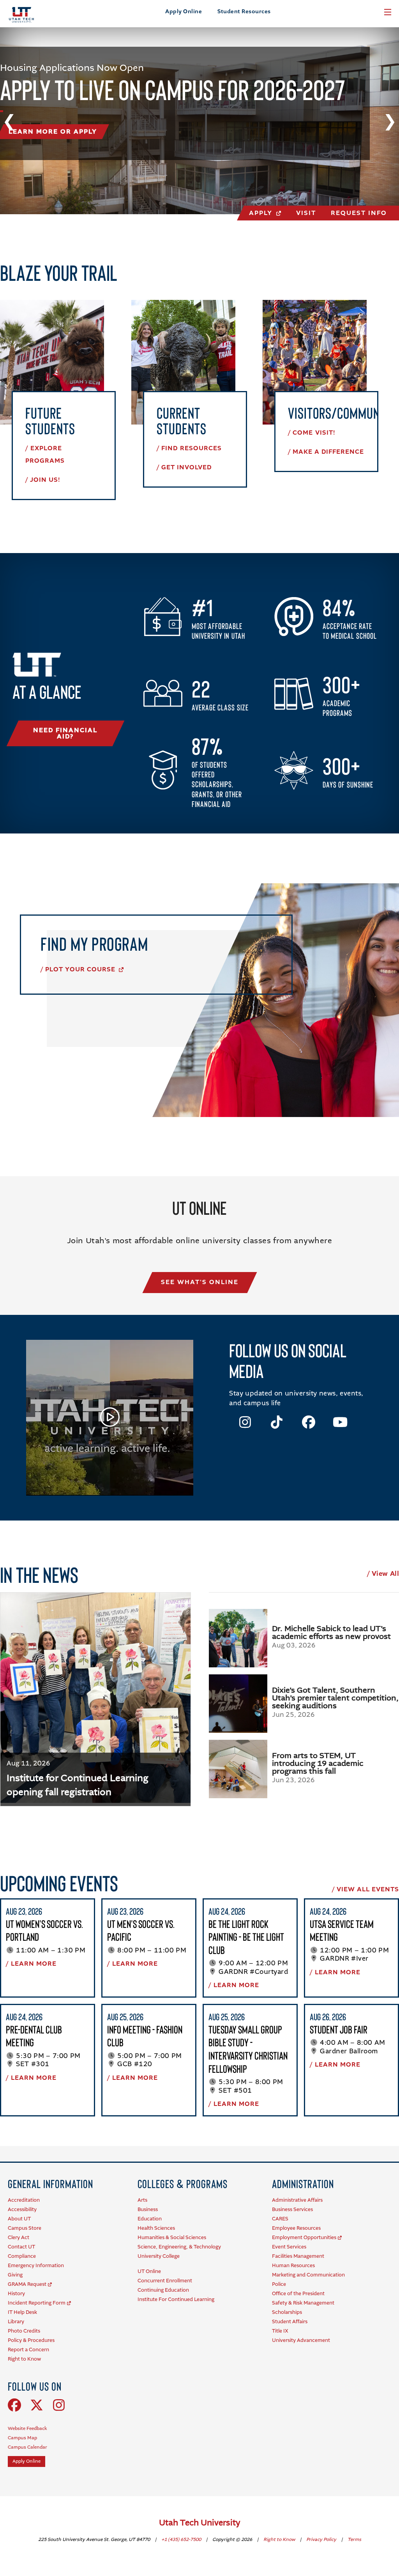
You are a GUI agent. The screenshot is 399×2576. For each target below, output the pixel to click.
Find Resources (192, 449)
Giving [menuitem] (15, 2275)
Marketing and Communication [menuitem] (308, 2275)
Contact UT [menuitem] (21, 2247)
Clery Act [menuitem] (19, 2238)
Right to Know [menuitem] (24, 2359)
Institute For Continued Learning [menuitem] (176, 2300)
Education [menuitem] (150, 2219)
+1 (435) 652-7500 (182, 2540)
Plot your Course (81, 970)
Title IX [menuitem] (280, 2331)
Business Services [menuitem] (292, 2210)
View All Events (368, 1890)
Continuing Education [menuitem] (163, 2290)
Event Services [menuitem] (289, 2247)
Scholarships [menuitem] (287, 2313)
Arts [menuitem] (142, 2200)
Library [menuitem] (16, 2322)
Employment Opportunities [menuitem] (304, 2238)
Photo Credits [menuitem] (24, 2331)
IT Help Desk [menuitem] (22, 2313)
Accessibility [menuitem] (22, 2210)
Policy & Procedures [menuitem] (31, 2341)
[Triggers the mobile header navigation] (388, 12)
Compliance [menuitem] (22, 2256)
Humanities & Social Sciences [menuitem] (172, 2238)
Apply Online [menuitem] (26, 2461)
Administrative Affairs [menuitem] (297, 2200)
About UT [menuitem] (19, 2219)
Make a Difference (328, 452)
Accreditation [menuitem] (24, 2200)
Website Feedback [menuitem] (27, 2429)
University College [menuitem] (159, 2256)
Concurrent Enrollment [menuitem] (165, 2281)
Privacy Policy (322, 2540)
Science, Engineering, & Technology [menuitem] (179, 2247)
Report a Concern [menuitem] (28, 2350)
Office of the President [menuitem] (298, 2294)
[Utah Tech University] (21, 15)
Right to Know (280, 2540)
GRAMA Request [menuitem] (27, 2284)
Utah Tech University (200, 2523)
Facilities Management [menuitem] (298, 2256)
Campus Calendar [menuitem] (27, 2447)
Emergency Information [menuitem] (36, 2266)
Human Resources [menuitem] (293, 2266)
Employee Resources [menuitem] (296, 2228)
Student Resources (244, 12)
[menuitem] (50, 2184)
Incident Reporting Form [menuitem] (37, 2303)
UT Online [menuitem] (149, 2272)
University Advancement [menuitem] (301, 2341)
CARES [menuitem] (280, 2219)
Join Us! (45, 480)
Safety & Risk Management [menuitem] (303, 2303)
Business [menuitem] (148, 2210)
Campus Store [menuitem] (25, 2228)
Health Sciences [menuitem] (156, 2228)
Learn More (34, 1964)
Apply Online (184, 12)
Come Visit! (314, 433)
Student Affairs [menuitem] (290, 2322)
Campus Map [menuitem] (22, 2438)
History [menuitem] (16, 2294)
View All (385, 1574)
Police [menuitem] (279, 2284)
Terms (354, 2540)
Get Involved (186, 468)
